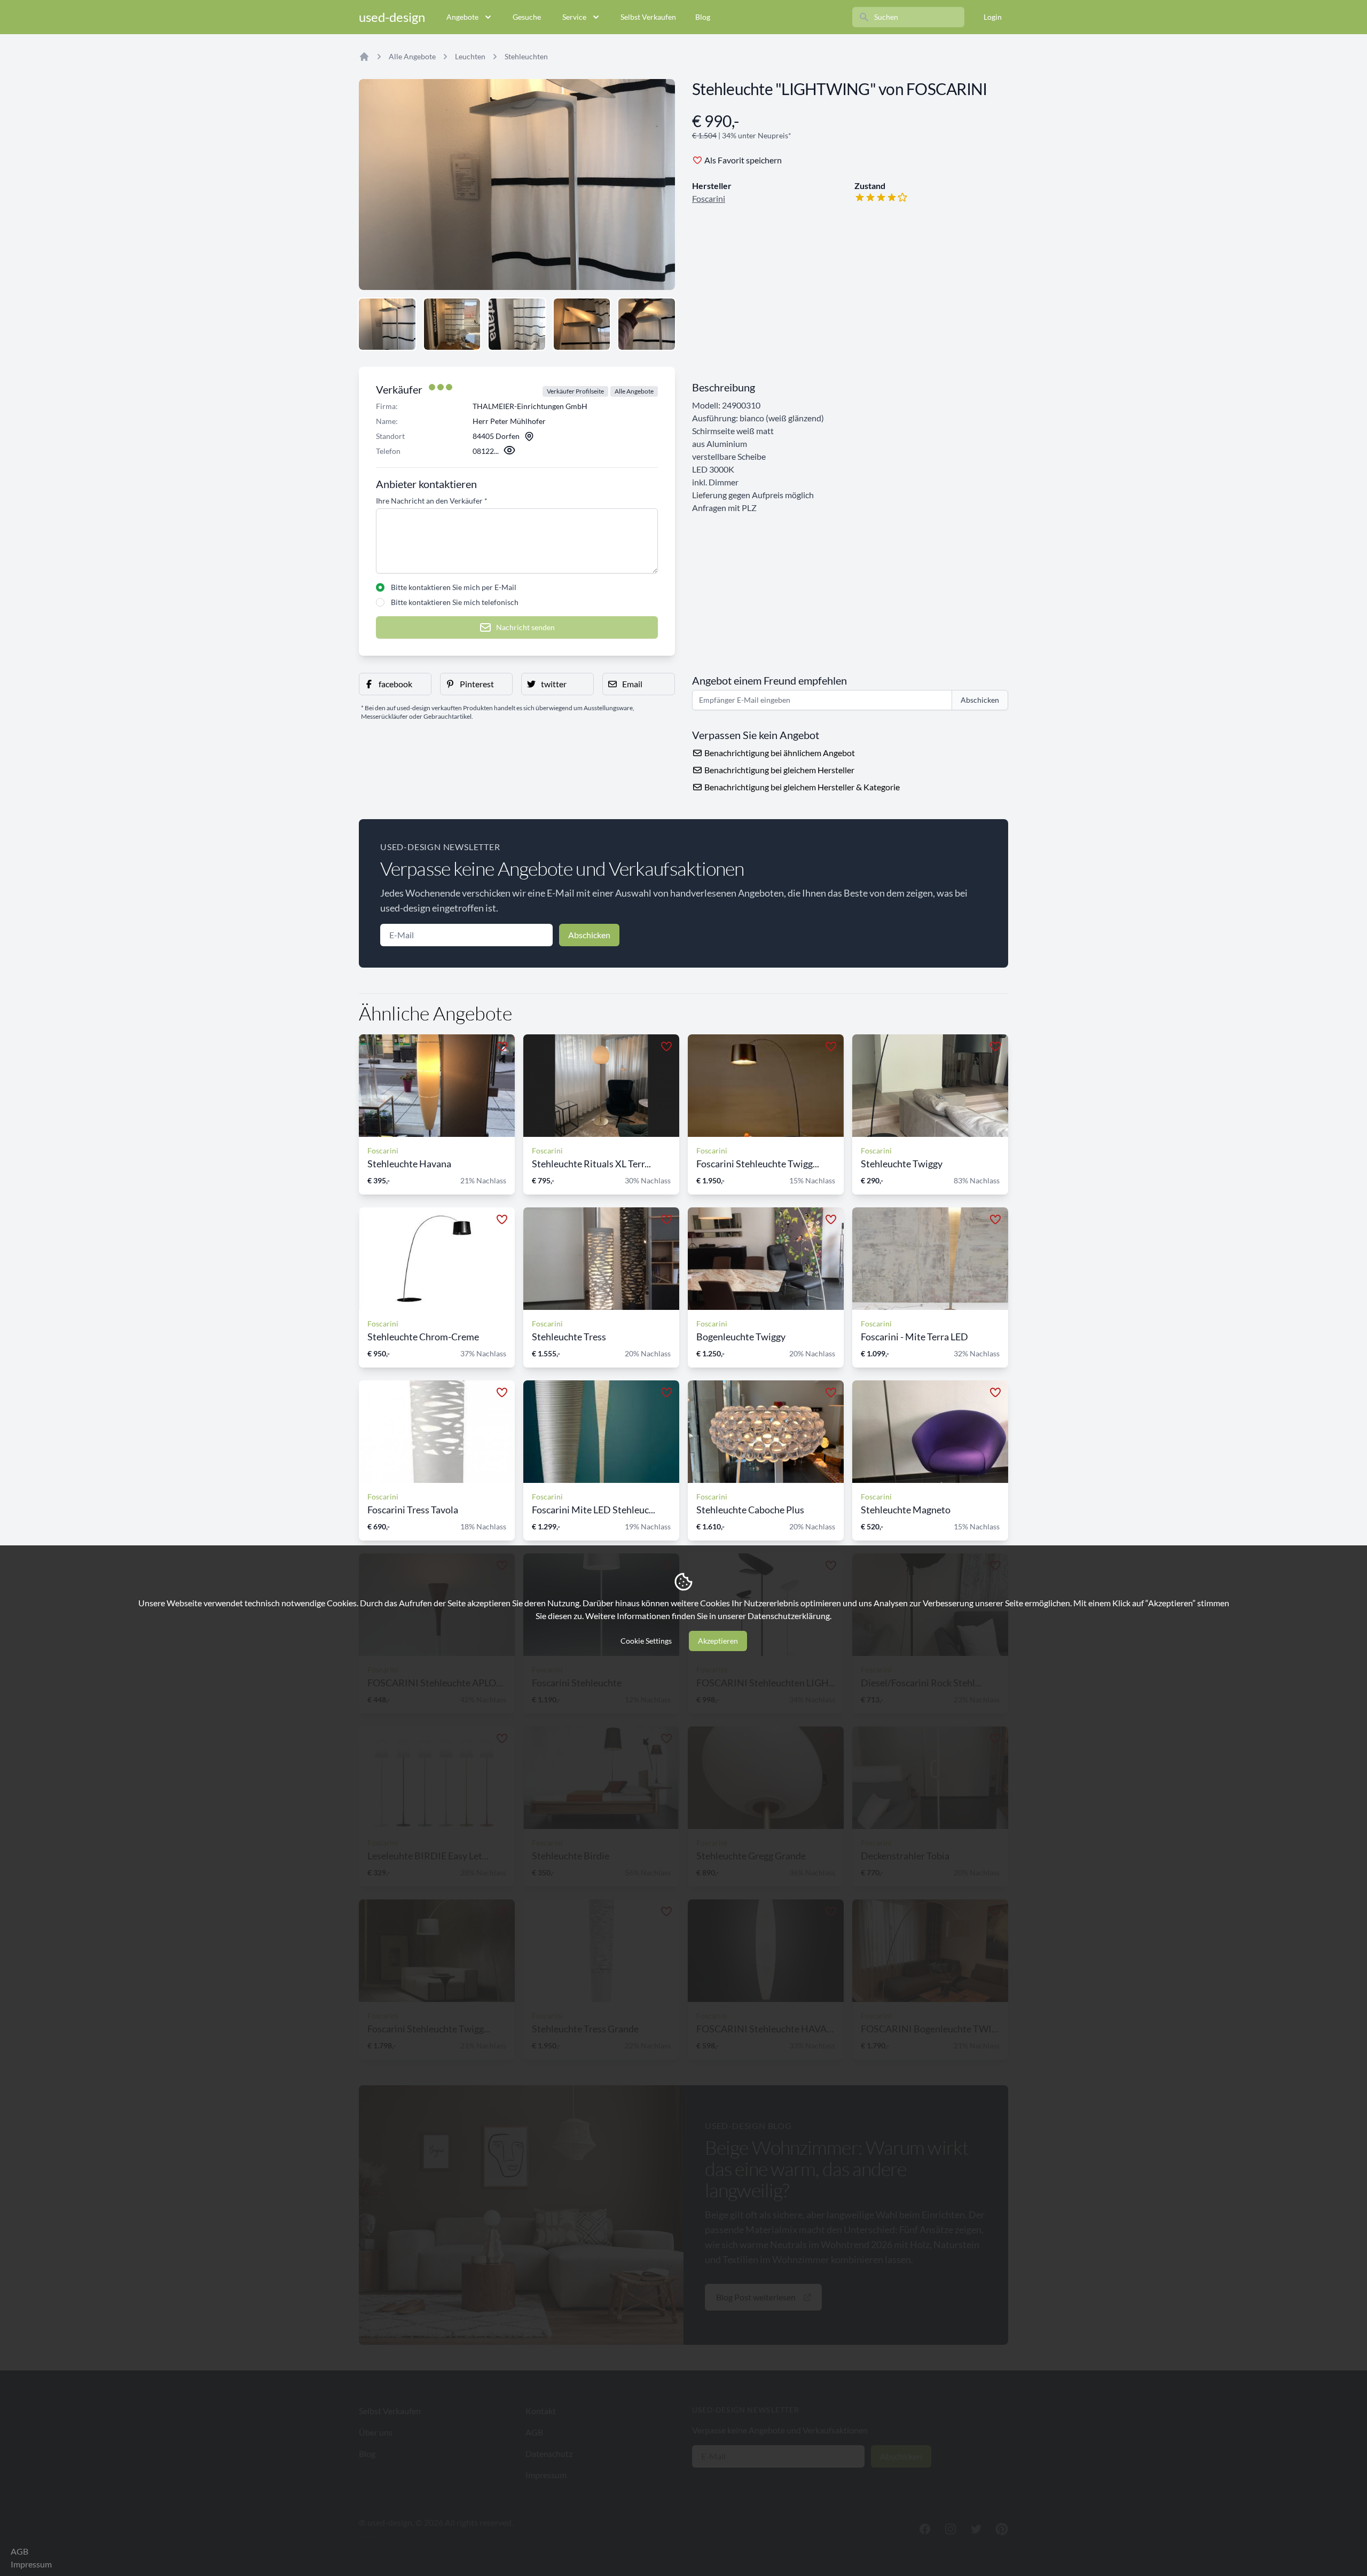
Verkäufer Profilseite (575, 391)
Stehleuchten (526, 56)
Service (574, 17)
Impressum (31, 2564)
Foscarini (709, 198)
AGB (19, 2551)
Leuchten (470, 56)
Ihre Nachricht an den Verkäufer (432, 501)
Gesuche (527, 17)
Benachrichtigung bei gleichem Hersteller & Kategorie (801, 787)
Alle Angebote (412, 56)
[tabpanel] (517, 184)
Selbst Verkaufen (648, 17)
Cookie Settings (646, 1641)
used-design (392, 17)
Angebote (462, 17)
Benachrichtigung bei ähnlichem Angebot (779, 753)
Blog (703, 17)
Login (993, 17)
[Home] (364, 57)
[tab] (387, 324)
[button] (395, 684)
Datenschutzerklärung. (789, 1616)
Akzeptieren (718, 1641)
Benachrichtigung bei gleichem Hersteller (779, 770)
